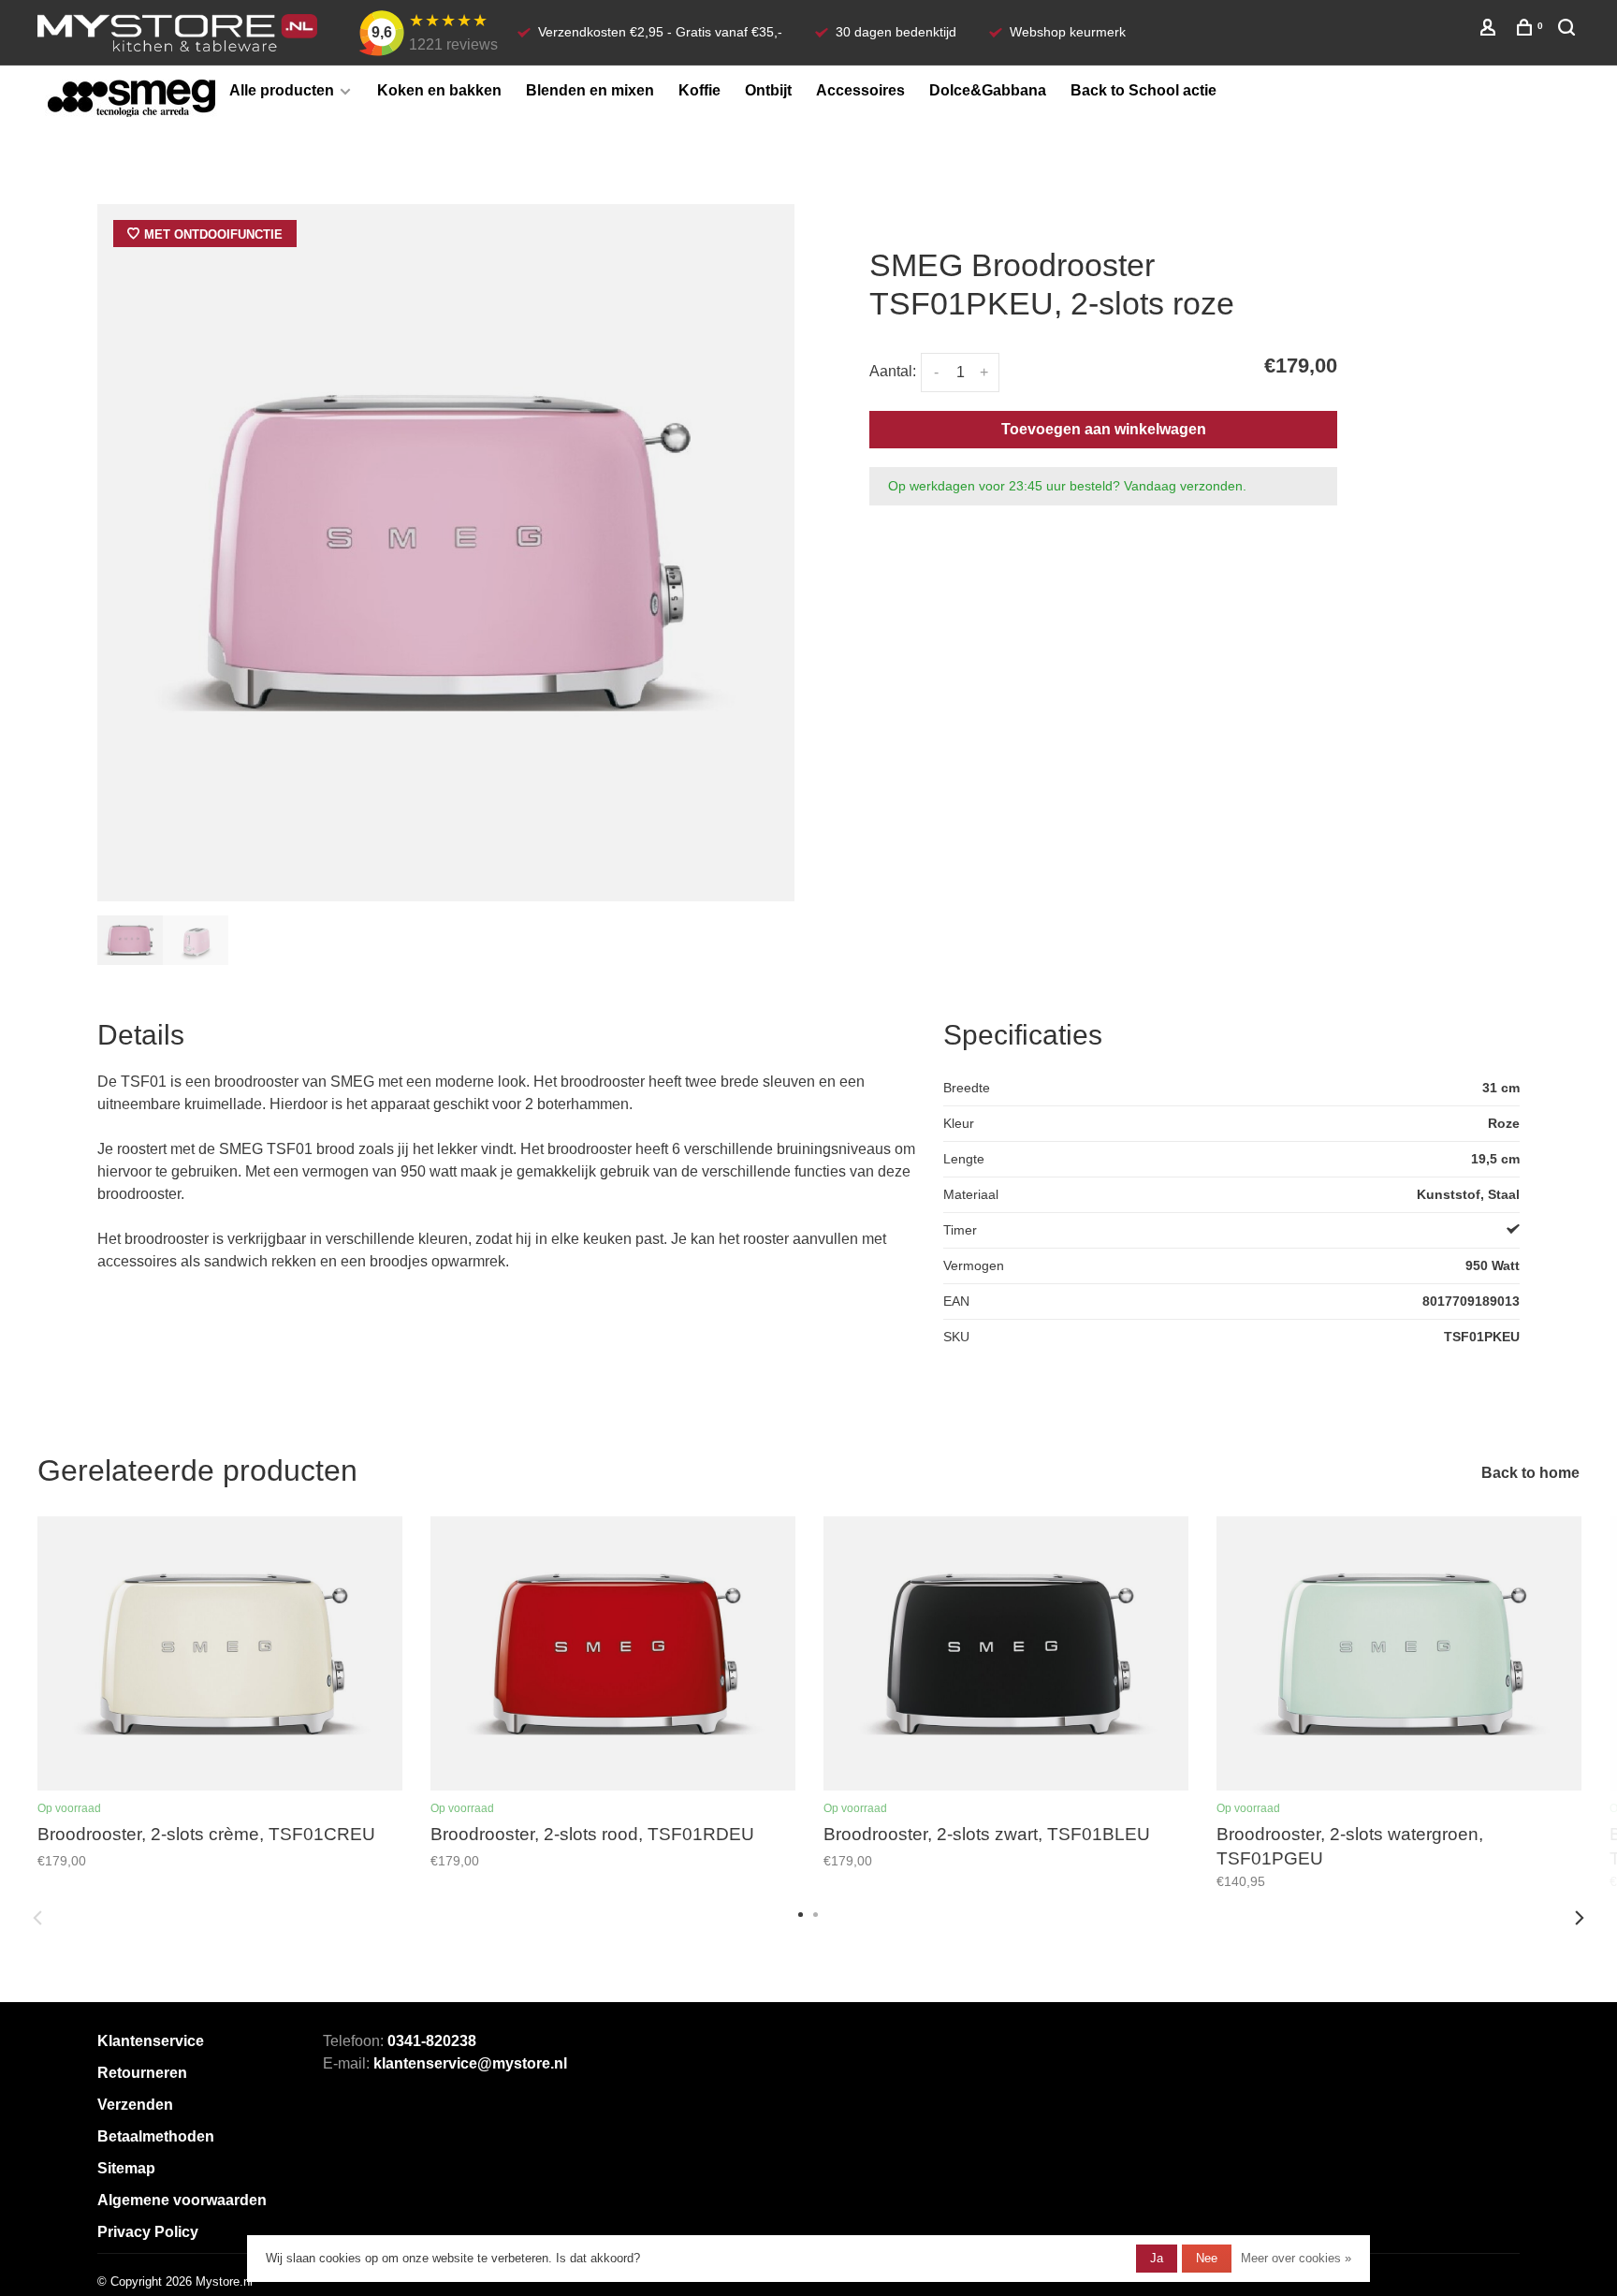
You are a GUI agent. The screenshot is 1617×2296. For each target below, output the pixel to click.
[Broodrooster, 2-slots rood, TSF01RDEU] (613, 1654)
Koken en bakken (439, 90)
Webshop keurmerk (1068, 32)
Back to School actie (1144, 90)
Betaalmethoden (156, 2136)
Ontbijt (768, 90)
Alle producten (282, 90)
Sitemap (126, 2168)
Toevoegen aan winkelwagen (1104, 429)
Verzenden (135, 2105)
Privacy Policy (148, 2232)
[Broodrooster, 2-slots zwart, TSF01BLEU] (1006, 1654)
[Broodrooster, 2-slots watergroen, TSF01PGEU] (1399, 1654)
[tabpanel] (446, 553)
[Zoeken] (1569, 30)
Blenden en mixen (590, 90)
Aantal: (893, 371)
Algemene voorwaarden (182, 2200)
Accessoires (860, 90)
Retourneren (142, 2073)
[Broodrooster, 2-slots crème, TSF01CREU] (220, 1654)
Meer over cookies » (1296, 2258)
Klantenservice (151, 2041)
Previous (37, 1918)
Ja (1157, 2258)
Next (1580, 1918)
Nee (1207, 2258)
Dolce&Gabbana (988, 90)
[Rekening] (1490, 30)
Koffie (699, 90)
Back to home (1530, 1473)
